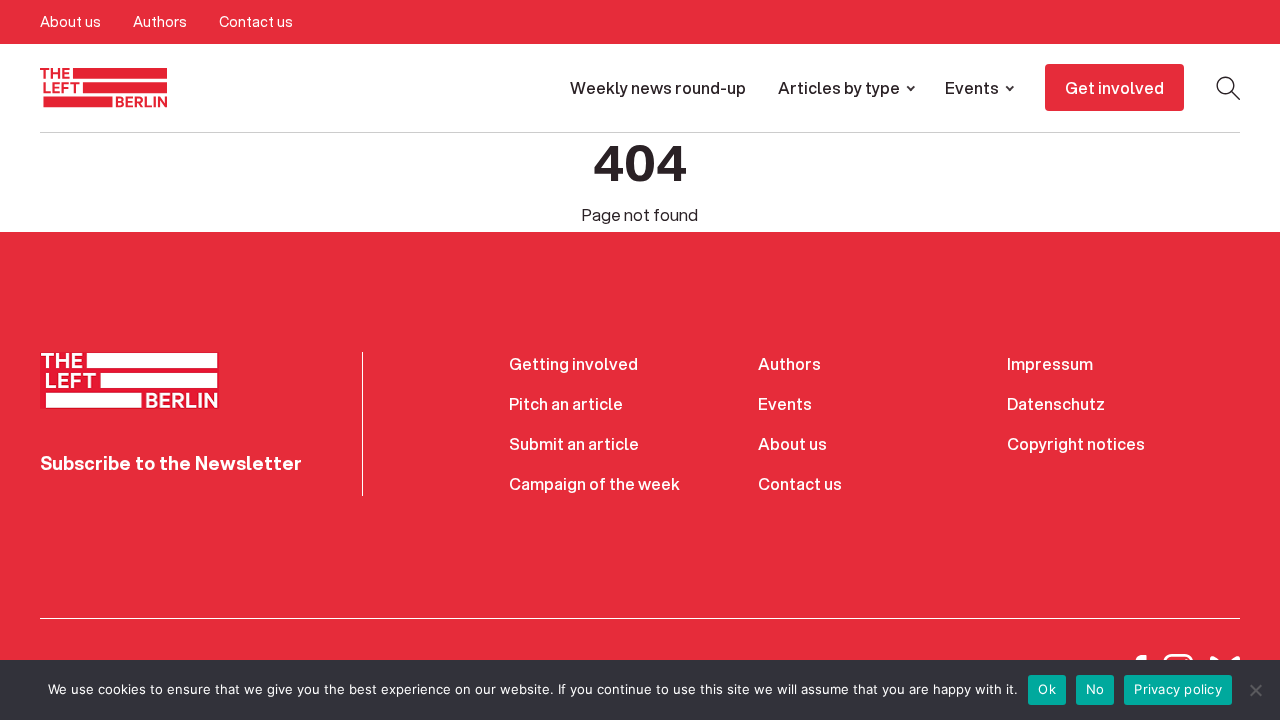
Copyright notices (1076, 443)
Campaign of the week (594, 483)
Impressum (1050, 363)
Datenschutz (1056, 403)
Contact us (256, 22)
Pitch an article (566, 403)
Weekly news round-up (658, 87)
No (1095, 689)
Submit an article (574, 443)
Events (972, 87)
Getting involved (573, 363)
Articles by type (839, 87)
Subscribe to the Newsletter (171, 463)
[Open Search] (1228, 88)
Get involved (1114, 87)
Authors (160, 22)
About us (70, 22)
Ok (1047, 689)
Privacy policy (1178, 689)
